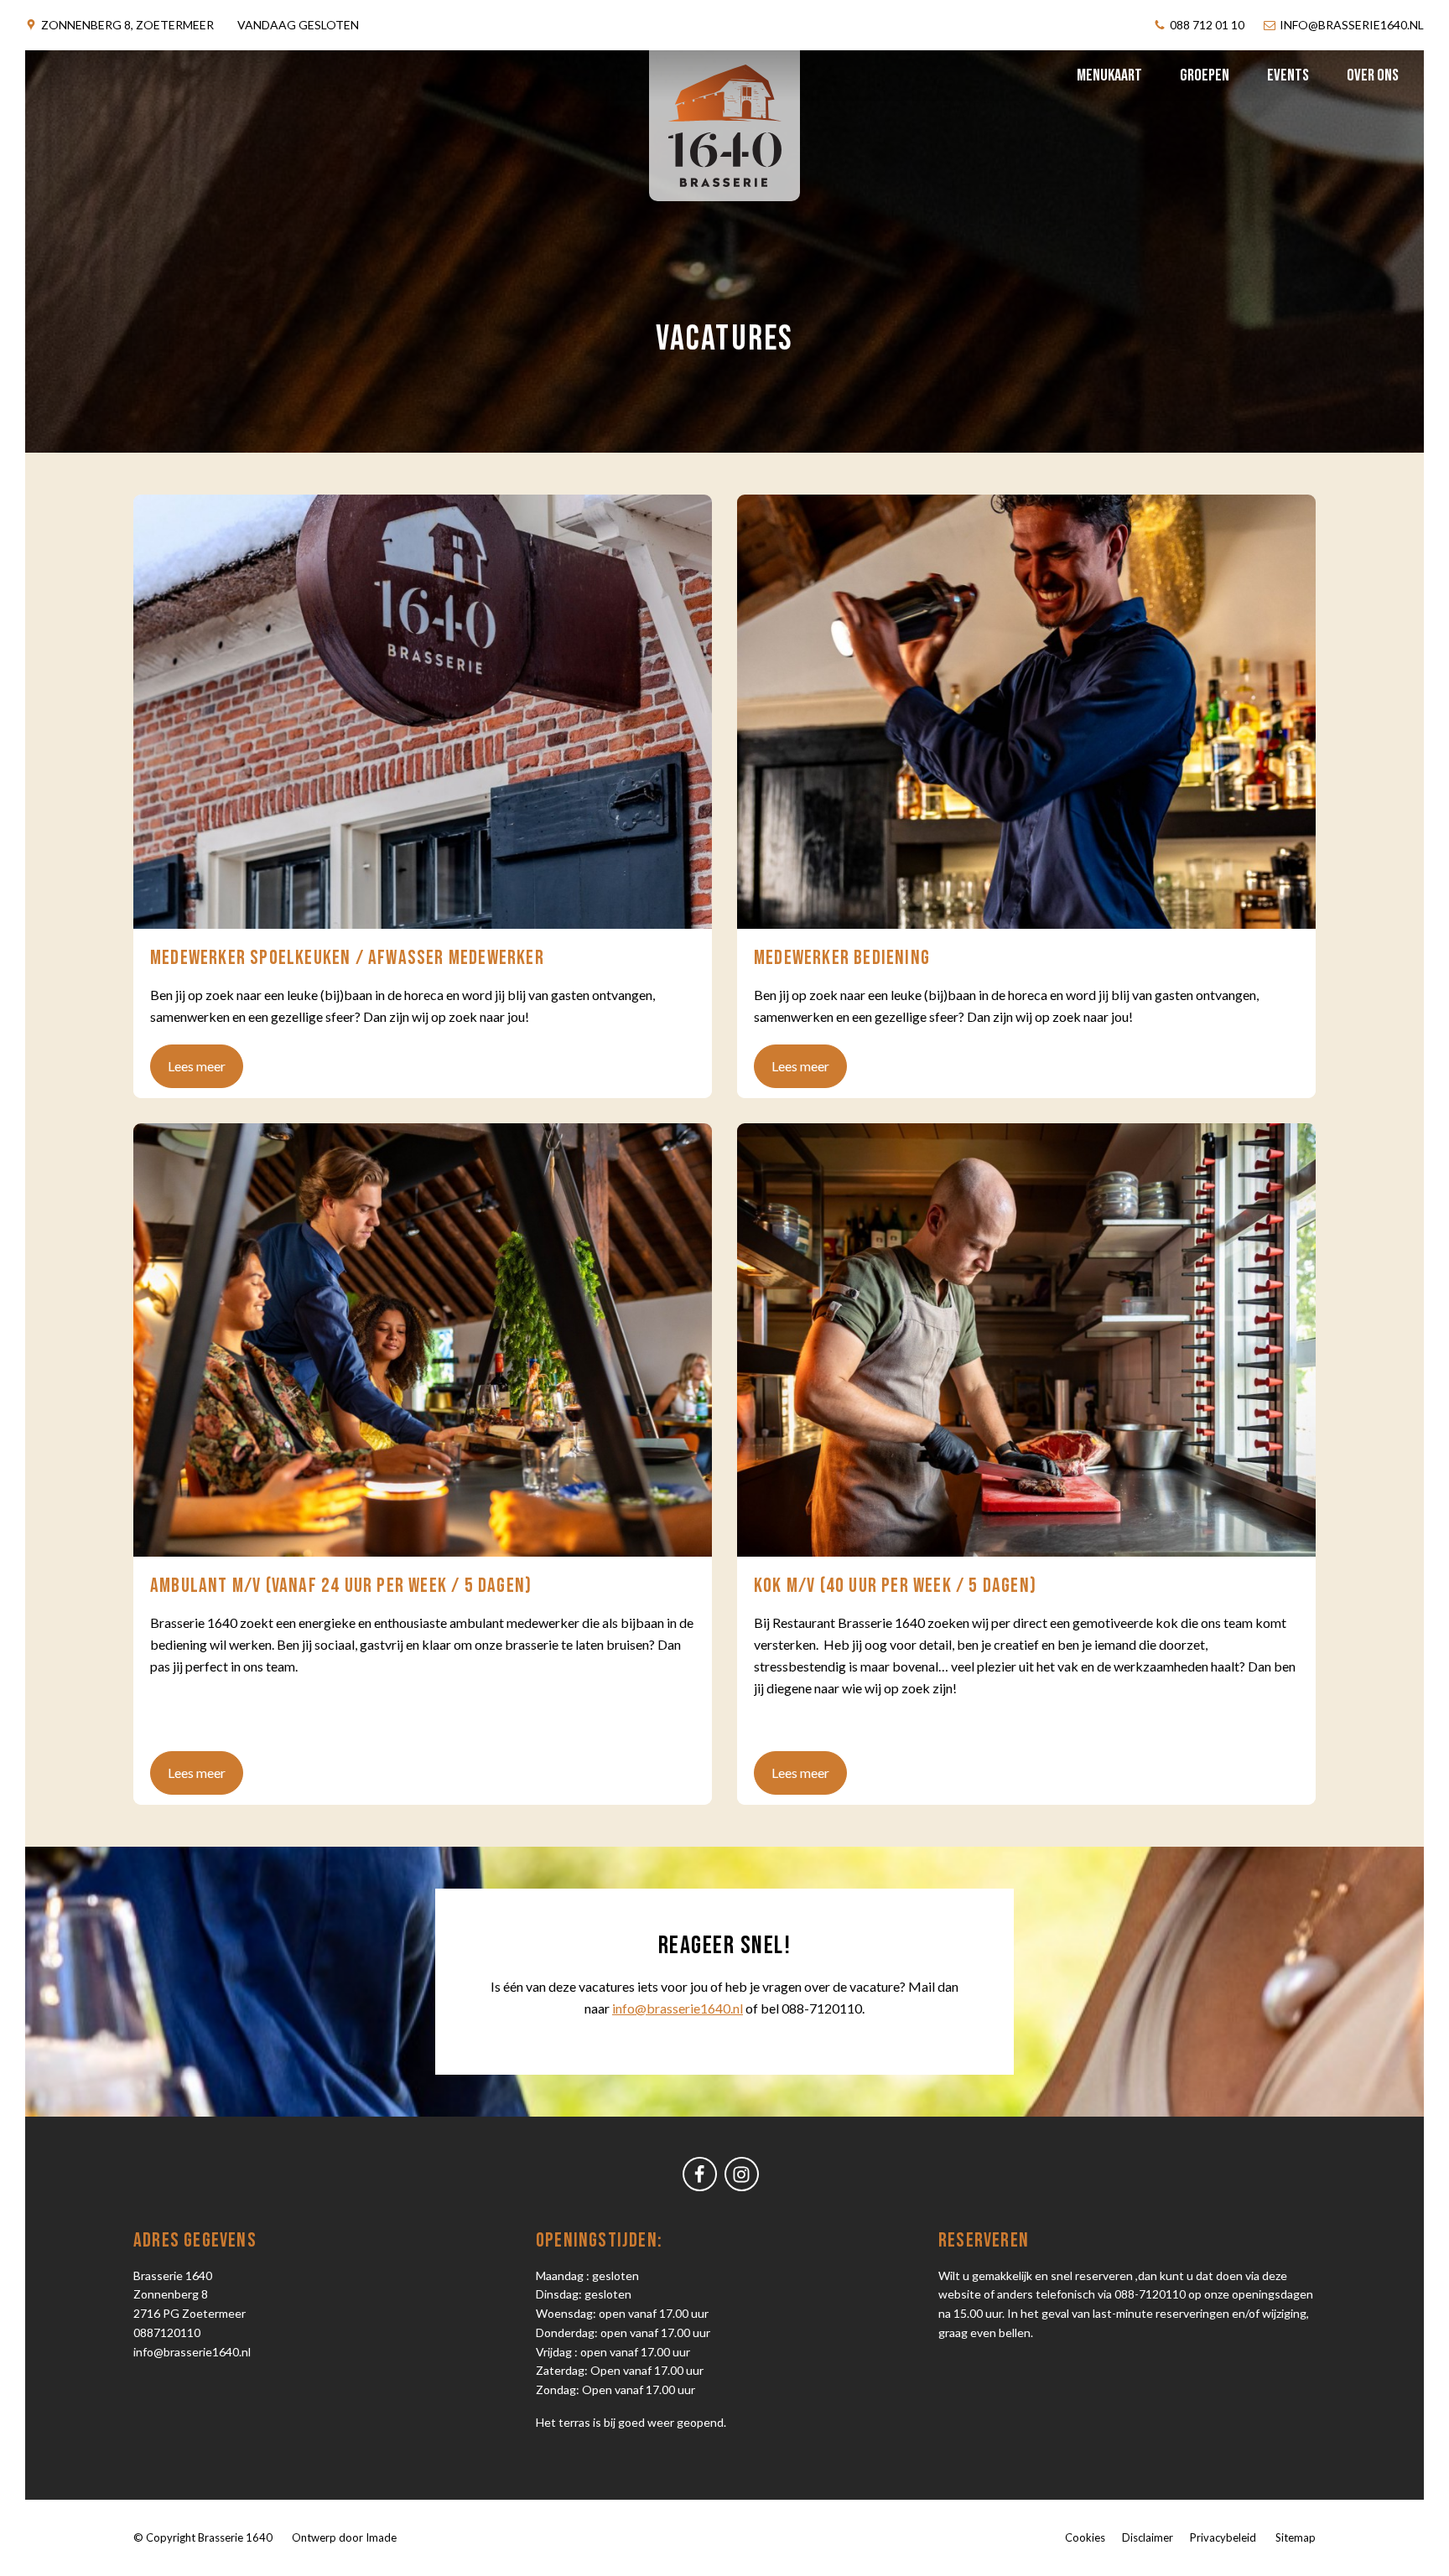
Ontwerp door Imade (344, 2537)
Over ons (1373, 75)
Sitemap (1296, 2537)
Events (1288, 75)
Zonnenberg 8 (127, 25)
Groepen (1205, 75)
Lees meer (197, 1066)
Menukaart (1109, 75)
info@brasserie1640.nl (192, 2352)
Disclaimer (1148, 2537)
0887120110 (167, 2332)
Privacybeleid (1223, 2537)
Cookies (1085, 2537)
